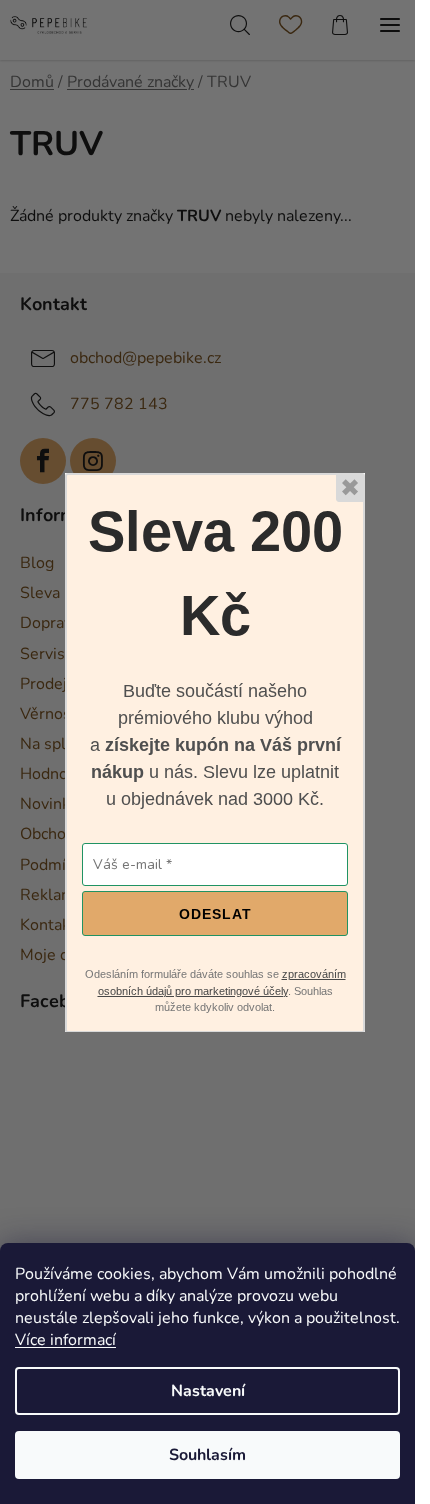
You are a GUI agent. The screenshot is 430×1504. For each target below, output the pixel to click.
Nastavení (208, 1391)
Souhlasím (207, 1455)
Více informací (65, 1340)
